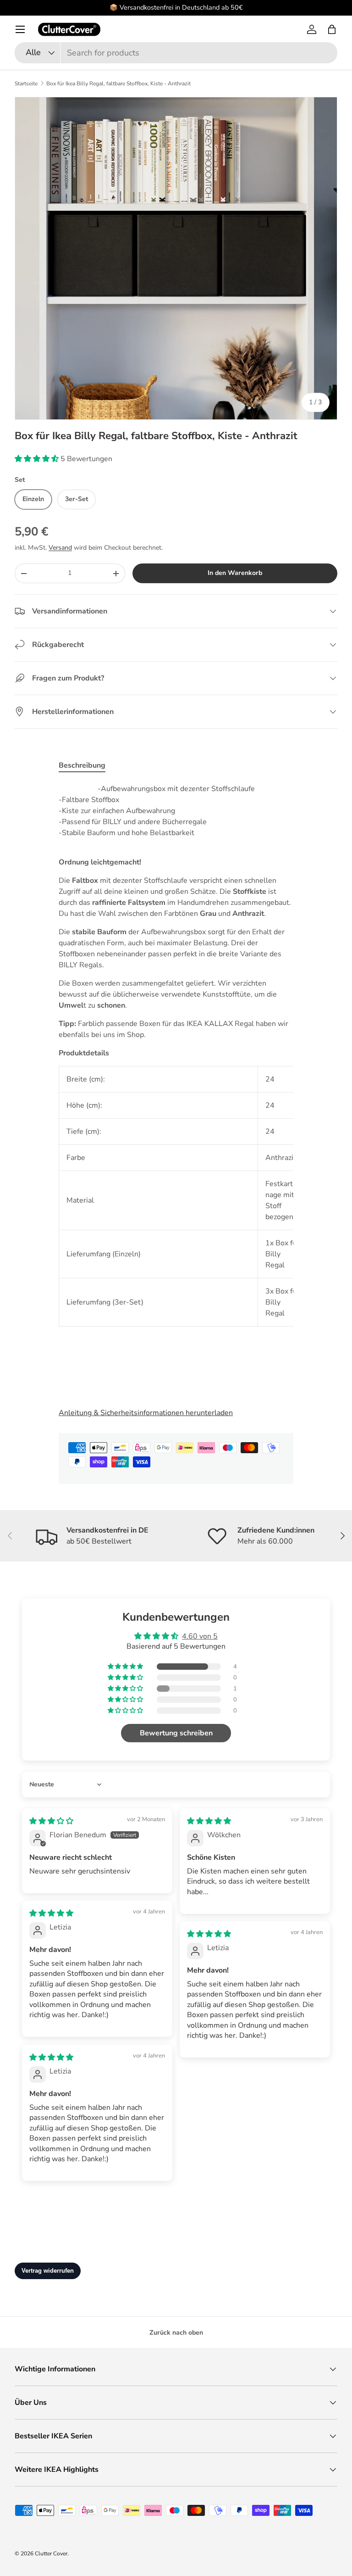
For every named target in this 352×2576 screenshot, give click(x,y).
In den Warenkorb (235, 573)
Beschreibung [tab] (82, 765)
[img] (51, 1821)
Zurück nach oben (176, 2333)
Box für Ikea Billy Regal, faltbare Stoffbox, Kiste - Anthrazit (118, 84)
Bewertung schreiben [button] (176, 1733)
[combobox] (176, 53)
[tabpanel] (176, 1088)
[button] (332, 29)
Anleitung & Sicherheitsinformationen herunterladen (146, 1413)
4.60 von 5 (200, 1636)
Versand (60, 548)
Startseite (26, 84)
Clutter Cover (51, 2554)
